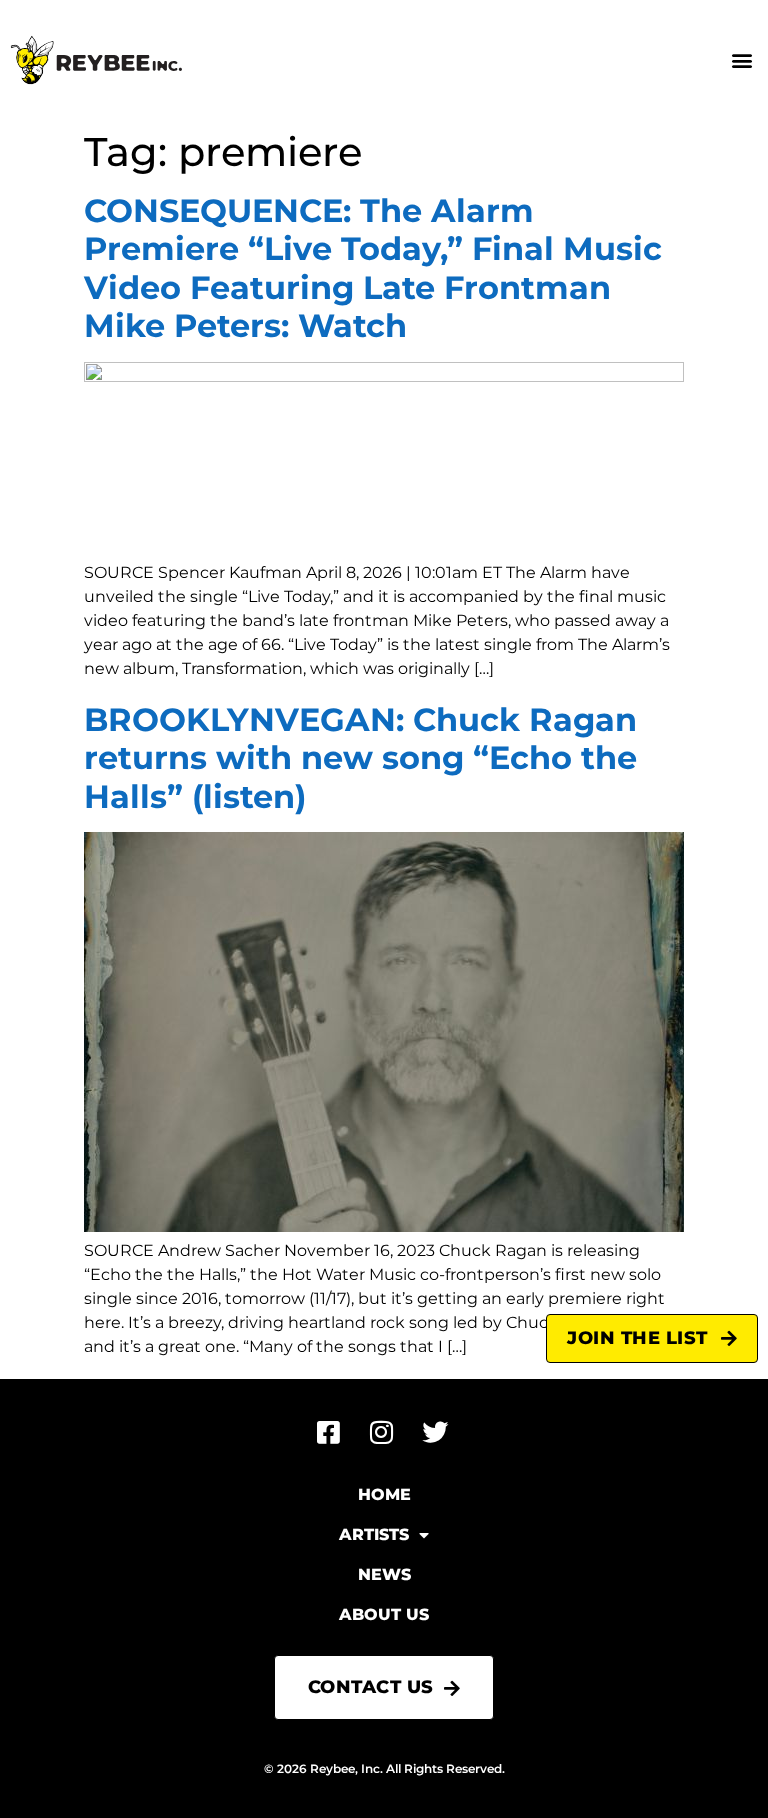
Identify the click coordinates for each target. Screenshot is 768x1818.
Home (384, 1494)
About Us (384, 1614)
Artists (374, 1534)
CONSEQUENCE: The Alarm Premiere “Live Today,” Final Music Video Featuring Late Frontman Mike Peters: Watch (373, 268)
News (384, 1574)
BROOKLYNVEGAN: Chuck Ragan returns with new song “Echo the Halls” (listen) (360, 758)
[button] (741, 60)
